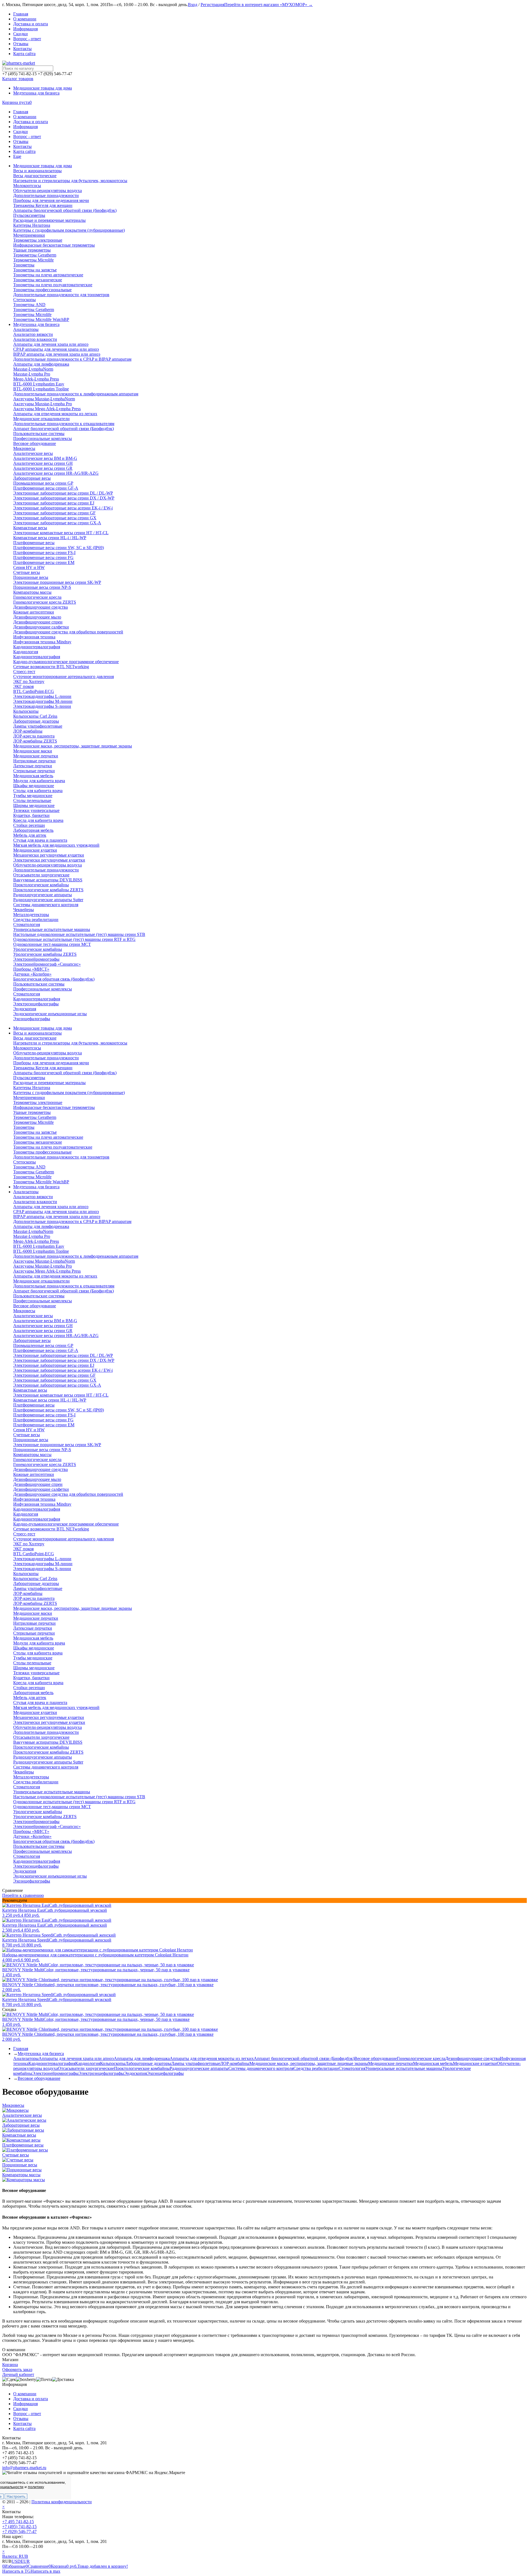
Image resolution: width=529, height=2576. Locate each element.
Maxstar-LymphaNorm (33, 1231)
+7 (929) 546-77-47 (19, 2532)
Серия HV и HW (29, 1430)
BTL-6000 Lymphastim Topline (41, 1251)
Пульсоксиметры (29, 1078)
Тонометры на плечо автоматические (48, 1137)
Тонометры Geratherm (34, 1172)
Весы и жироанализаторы (37, 1033)
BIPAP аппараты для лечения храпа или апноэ (57, 1217)
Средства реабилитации (36, 1782)
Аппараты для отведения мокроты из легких (55, 1276)
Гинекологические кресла (37, 1460)
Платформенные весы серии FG (43, 1420)
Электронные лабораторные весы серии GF (54, 1375)
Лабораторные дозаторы (36, 1583)
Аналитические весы (33, 1316)
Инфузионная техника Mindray (42, 1504)
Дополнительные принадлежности (46, 1058)
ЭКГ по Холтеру (29, 1544)
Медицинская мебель (33, 1638)
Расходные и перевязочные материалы (49, 1083)
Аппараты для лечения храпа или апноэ (51, 1207)
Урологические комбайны (38, 1812)
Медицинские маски (33, 1613)
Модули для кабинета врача (39, 1643)
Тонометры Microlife (32, 1177)
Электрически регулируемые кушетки (49, 1722)
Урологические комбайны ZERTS (45, 1817)
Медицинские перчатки (36, 1618)
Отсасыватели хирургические (41, 1737)
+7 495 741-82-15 (18, 2522)
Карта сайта (24, 54)
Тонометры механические (38, 1142)
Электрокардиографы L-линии (42, 1559)
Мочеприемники (29, 1097)
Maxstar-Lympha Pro (32, 1236)
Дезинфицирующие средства (41, 1469)
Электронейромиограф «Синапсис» (47, 1826)
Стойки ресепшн (29, 1688)
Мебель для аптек (30, 1698)
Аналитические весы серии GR (43, 1331)
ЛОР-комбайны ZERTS (35, 1603)
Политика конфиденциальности (62, 2502)
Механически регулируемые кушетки (49, 1717)
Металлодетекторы (31, 1777)
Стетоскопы (25, 1162)
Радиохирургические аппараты (43, 1757)
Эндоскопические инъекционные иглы (50, 1876)
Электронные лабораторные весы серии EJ (54, 1365)
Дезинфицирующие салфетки (41, 1489)
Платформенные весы (34, 1405)
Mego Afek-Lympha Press (36, 1241)
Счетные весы (27, 1435)
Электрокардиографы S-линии (42, 1569)
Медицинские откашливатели (41, 1281)
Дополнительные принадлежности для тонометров (61, 1157)
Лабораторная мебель (33, 1693)
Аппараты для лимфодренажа (41, 1226)
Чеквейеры (24, 1772)
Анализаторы (26, 1192)
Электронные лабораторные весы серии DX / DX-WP (64, 1360)
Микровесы (24, 1311)
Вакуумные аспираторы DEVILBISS (48, 1742)
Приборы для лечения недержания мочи (51, 1063)
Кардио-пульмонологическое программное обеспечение (66, 1524)
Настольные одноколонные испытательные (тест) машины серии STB (79, 1797)
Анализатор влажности (35, 1202)
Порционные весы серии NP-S (42, 1450)
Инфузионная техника (34, 1499)
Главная (21, 14)
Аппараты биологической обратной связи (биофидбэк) (65, 1073)
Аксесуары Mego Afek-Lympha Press (47, 1271)
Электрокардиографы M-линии (43, 1564)
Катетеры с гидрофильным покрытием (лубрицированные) (69, 1093)
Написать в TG (16, 2571)
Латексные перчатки (33, 1628)
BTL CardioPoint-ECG (34, 1554)
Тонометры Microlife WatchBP (41, 1182)
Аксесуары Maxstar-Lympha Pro (43, 1266)
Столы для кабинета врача (38, 1653)
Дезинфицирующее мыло (37, 1479)
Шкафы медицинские (34, 1648)
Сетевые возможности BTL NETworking (51, 1529)
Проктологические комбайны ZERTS (48, 1752)
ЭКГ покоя (23, 1549)
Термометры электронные (38, 1102)
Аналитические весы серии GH (43, 1326)
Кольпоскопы (26, 1574)
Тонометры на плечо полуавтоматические (53, 1147)
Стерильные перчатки (34, 1633)
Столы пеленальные (32, 1663)
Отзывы (21, 44)
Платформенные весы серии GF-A (46, 1350)
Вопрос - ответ (27, 39)
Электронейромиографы (36, 1822)
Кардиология (26, 1514)
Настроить (16, 2496)
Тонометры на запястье (35, 1132)
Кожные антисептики (34, 1474)
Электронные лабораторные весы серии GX (55, 1380)
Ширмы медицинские (34, 1668)
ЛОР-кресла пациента (34, 1598)
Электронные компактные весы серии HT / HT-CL (61, 1395)
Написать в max (45, 2571)
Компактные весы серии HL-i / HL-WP (50, 1400)
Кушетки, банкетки (31, 1678)
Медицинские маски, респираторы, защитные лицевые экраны (73, 1608)
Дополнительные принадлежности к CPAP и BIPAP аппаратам (72, 1221)
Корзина (10, 2365)
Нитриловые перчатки (34, 1623)
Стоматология (27, 1787)
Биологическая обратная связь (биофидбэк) (54, 1841)
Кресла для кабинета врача (38, 1683)
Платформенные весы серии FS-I (44, 1415)
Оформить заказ (17, 2370)
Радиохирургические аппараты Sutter (48, 1762)
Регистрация (212, 5)
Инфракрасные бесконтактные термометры (54, 1107)
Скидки (21, 34)
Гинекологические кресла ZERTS (45, 1464)
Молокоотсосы (27, 1048)
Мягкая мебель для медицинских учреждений (56, 1707)
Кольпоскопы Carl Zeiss (35, 1579)
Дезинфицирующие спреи (38, 1484)
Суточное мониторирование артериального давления (64, 1539)
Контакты (22, 49)
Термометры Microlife (33, 1122)
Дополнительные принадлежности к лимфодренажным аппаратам (76, 1256)
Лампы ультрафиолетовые (38, 1588)
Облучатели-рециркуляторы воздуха (48, 1053)
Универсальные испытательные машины (52, 1792)
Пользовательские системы (39, 1296)
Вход (193, 5)
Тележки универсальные (36, 1673)
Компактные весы (30, 1390)
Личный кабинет (18, 2374)
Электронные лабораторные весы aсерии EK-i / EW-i (63, 1370)
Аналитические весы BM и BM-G (45, 1321)
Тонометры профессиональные (42, 1152)
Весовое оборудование (35, 1306)
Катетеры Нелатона (32, 1088)
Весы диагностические (35, 1038)
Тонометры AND (29, 1167)
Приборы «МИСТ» (31, 1831)
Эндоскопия (25, 1871)
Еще (17, 156)
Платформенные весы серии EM (44, 1425)
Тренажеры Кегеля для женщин (43, 1068)
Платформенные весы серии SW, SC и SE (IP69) (59, 1410)
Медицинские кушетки (35, 1712)
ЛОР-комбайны (28, 1593)
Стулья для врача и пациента (40, 1703)
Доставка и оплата (31, 24)
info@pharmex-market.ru (24, 2468)
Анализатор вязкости (33, 1197)
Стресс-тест (24, 1534)
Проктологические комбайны (41, 1747)
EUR (25, 2561)
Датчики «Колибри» (32, 1836)
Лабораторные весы (32, 1340)
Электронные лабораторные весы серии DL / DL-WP (63, 1355)
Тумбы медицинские (33, 1658)
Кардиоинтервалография (37, 1509)
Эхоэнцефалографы (32, 1881)
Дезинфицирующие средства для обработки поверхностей (68, 1494)
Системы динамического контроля (46, 1767)
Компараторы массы (32, 1455)
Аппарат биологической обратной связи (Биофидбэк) (64, 1291)
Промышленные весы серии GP (43, 1345)
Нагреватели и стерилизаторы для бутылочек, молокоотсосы (70, 1043)
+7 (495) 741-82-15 (19, 2527)
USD (16, 2561)
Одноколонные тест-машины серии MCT (52, 1807)
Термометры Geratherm (35, 1117)
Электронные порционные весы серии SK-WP (57, 1445)
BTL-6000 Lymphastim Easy (39, 1246)
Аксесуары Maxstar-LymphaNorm (44, 1261)
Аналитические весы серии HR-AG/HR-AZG (56, 1336)
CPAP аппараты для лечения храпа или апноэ (56, 1212)
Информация (25, 29)
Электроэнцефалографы (36, 1866)
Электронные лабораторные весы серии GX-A (57, 1385)
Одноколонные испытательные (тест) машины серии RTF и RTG (74, 1802)
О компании (25, 19)
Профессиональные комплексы (43, 1301)
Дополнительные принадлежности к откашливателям (64, 1286)
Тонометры (24, 1127)
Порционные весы (31, 1440)
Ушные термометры (32, 1112)
